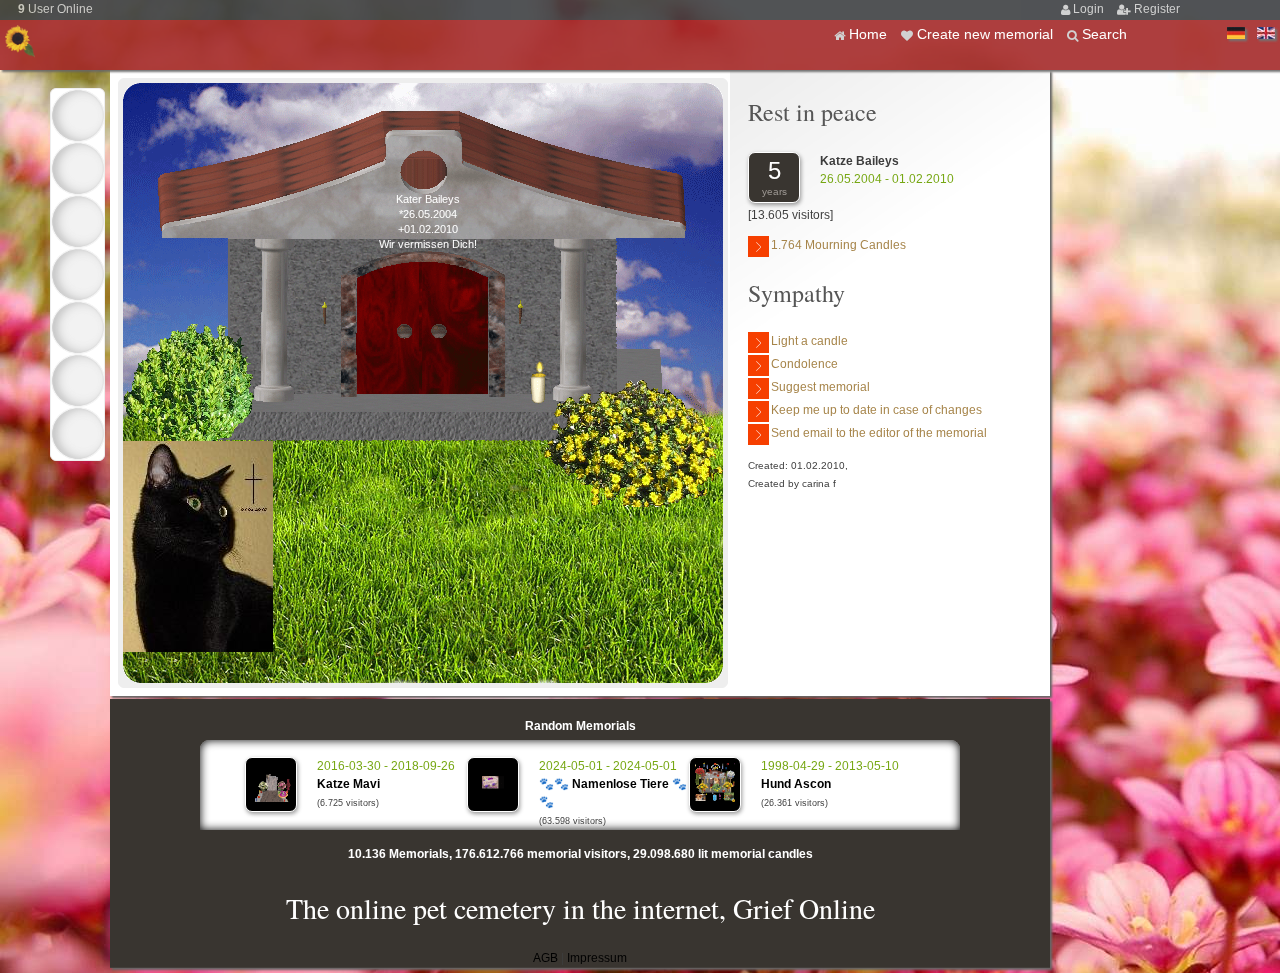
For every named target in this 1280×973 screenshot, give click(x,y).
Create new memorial (987, 34)
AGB (545, 958)
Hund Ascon (796, 784)
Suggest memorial (820, 387)
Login (1090, 9)
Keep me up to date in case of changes (876, 410)
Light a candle (809, 341)
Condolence (804, 364)
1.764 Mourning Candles (838, 245)
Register (1157, 9)
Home (870, 34)
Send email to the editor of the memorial (879, 433)
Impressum (597, 958)
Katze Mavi (348, 784)
